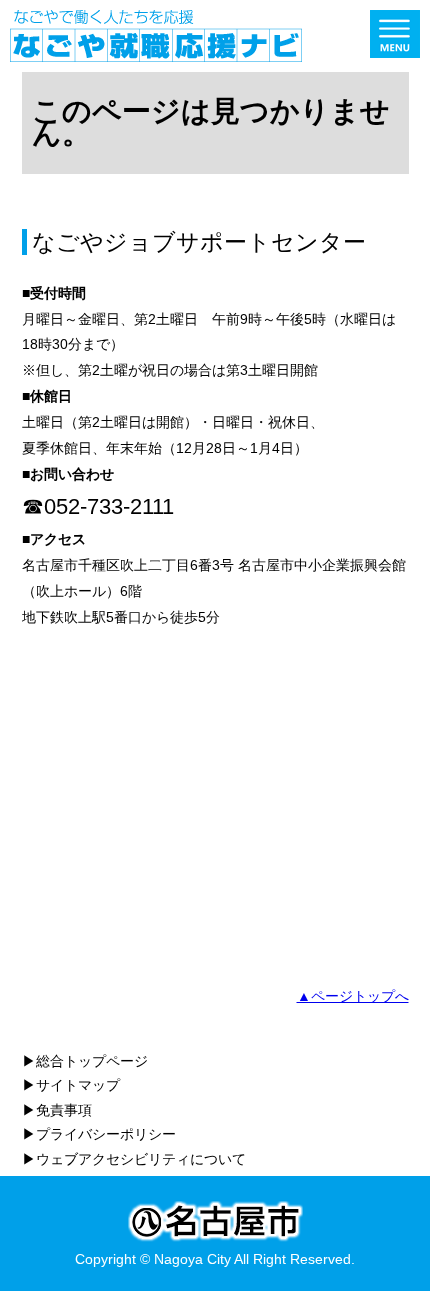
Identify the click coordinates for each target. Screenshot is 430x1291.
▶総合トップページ (85, 1061)
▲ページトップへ (353, 996)
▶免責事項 (57, 1110)
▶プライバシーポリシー (99, 1134)
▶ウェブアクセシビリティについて (134, 1159)
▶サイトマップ (71, 1085)
